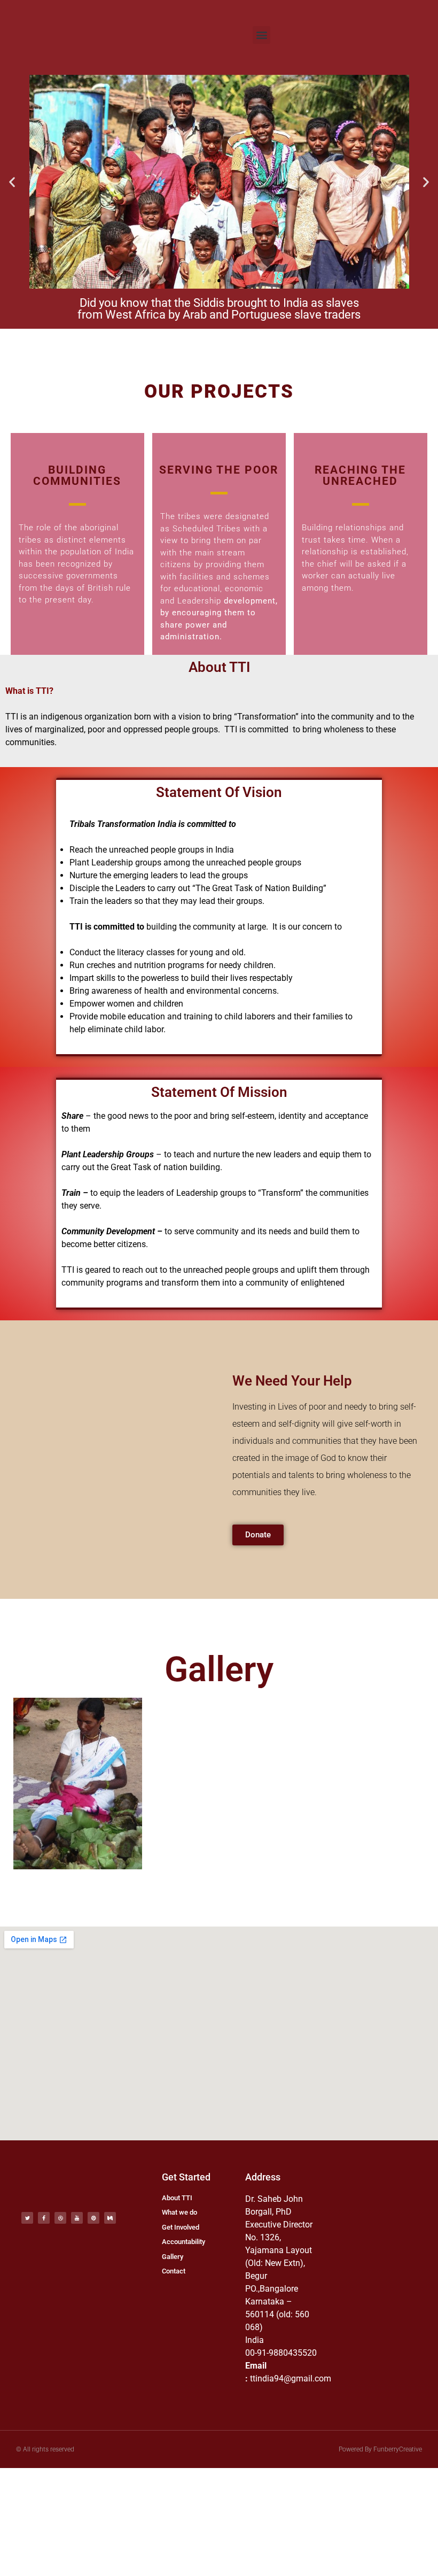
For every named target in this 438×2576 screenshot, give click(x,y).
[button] (261, 35)
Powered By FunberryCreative (380, 2449)
